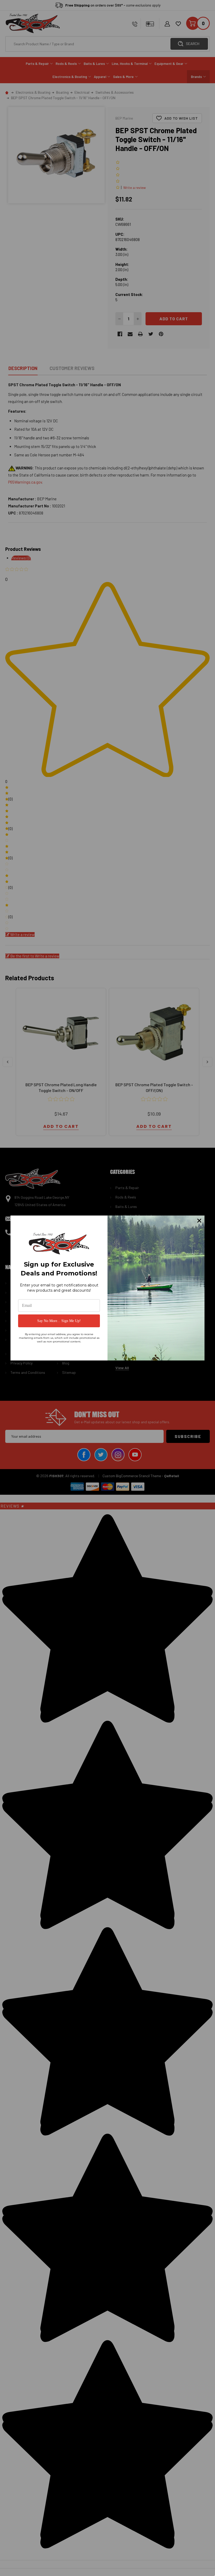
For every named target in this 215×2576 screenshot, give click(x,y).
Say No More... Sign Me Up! (59, 1321)
